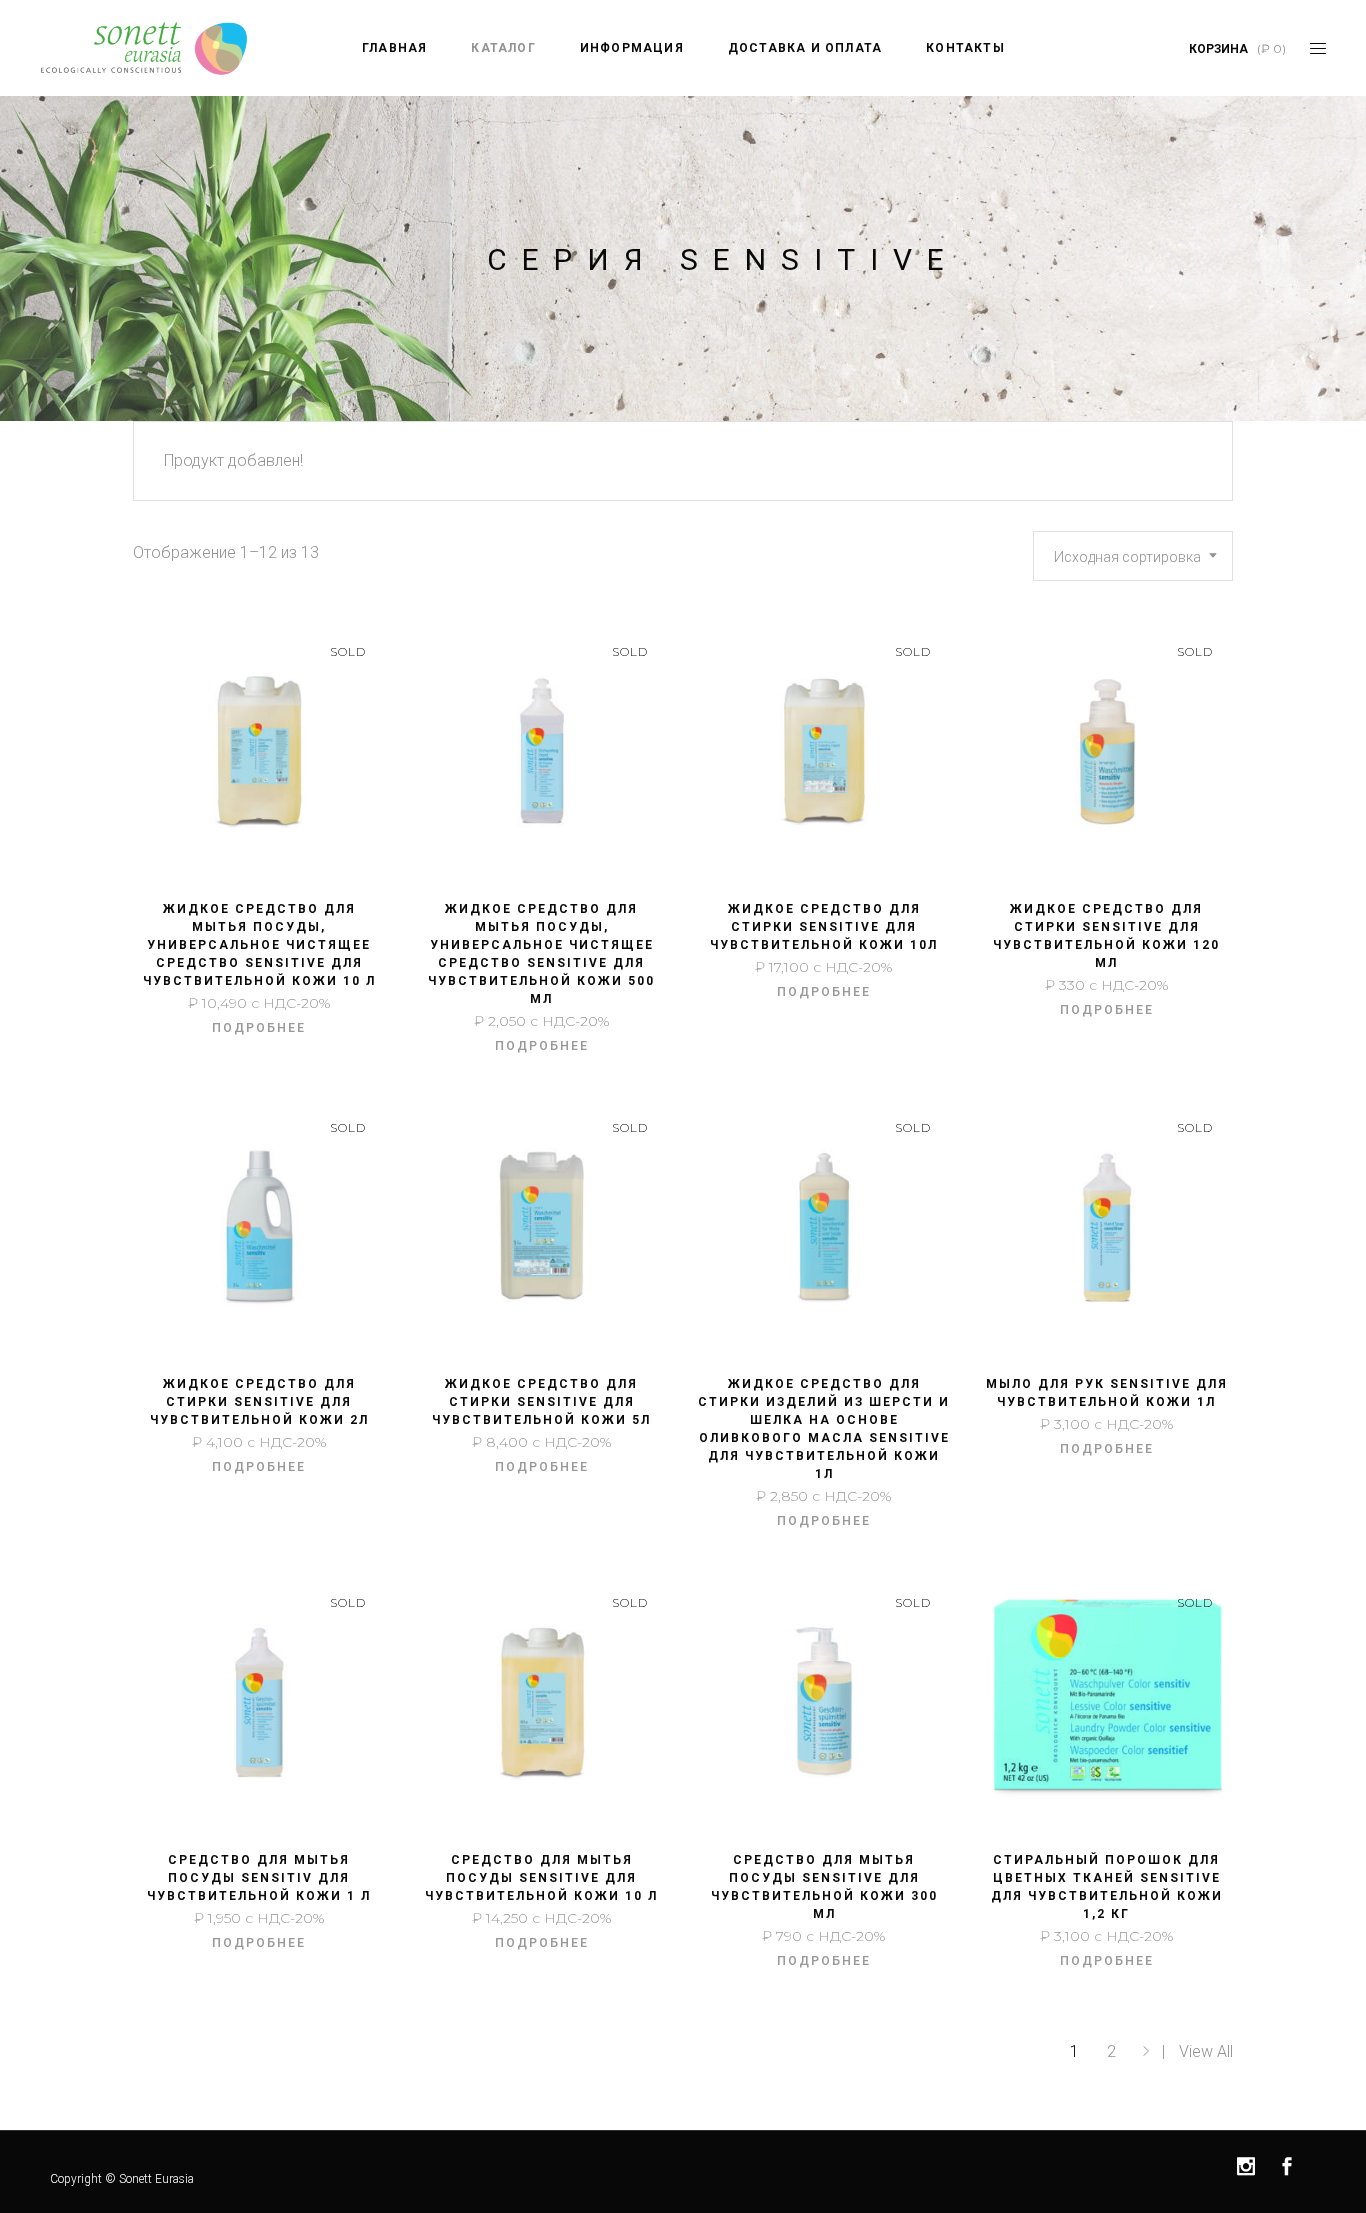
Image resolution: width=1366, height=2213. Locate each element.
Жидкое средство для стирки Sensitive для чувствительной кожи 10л (824, 927)
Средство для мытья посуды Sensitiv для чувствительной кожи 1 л (259, 1878)
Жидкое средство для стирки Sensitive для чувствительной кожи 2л (259, 1402)
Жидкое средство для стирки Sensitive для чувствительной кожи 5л (541, 1402)
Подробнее (259, 1028)
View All (1206, 2051)
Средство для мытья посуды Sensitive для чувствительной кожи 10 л (541, 1878)
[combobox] (1133, 556)
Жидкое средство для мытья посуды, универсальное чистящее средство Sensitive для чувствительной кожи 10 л (259, 945)
